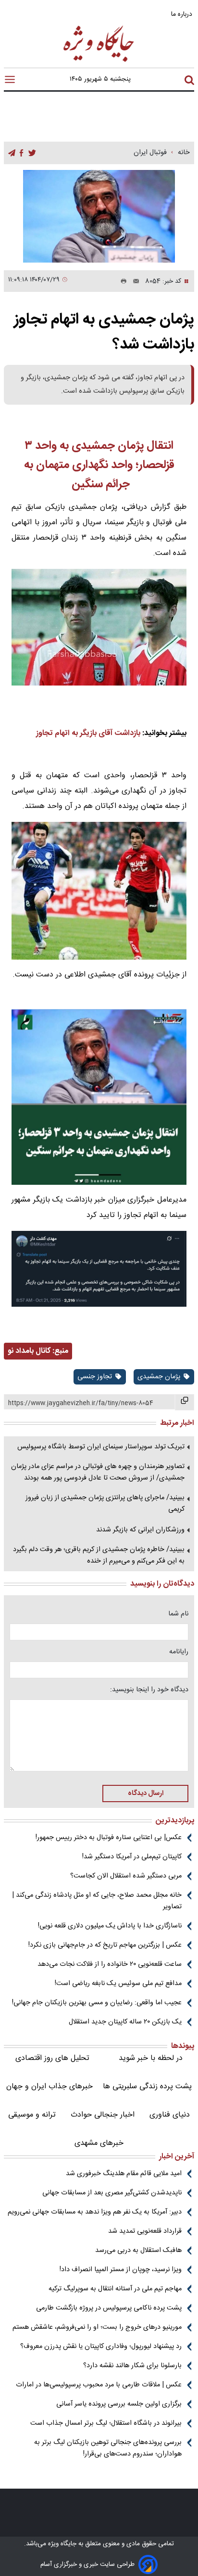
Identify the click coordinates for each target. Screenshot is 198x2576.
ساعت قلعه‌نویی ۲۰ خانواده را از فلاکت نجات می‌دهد (110, 1964)
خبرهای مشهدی (99, 2143)
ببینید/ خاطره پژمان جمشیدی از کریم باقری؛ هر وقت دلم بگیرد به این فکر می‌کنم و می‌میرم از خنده (99, 1555)
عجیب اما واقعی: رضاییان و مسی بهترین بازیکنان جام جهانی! (97, 2003)
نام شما (178, 1614)
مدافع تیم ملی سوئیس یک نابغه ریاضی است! (118, 1984)
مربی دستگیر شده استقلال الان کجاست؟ (126, 1876)
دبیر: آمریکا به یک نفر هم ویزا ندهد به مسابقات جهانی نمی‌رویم (95, 2212)
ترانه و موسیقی (32, 2115)
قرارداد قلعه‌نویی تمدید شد (145, 2231)
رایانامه (179, 1652)
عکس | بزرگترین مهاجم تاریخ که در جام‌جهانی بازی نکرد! (105, 1945)
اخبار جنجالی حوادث (103, 2115)
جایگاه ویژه (61, 2544)
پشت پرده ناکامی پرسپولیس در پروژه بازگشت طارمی (109, 2308)
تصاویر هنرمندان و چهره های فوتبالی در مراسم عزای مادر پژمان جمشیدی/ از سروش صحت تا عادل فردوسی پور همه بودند (98, 1472)
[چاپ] (122, 281)
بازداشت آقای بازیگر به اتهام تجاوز (88, 733)
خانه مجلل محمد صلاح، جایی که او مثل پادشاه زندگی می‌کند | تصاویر (97, 1901)
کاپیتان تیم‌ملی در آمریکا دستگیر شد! (132, 1857)
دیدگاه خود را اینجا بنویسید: (149, 1690)
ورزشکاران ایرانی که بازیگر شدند (140, 1530)
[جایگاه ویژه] (99, 61)
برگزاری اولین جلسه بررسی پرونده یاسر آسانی (119, 2404)
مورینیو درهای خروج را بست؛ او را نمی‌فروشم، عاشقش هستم (97, 2327)
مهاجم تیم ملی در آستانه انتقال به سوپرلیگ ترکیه (115, 2289)
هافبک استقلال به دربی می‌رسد (138, 2251)
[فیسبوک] (21, 153)
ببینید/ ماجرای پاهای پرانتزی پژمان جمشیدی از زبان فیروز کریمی (105, 1504)
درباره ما (183, 14)
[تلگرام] (12, 153)
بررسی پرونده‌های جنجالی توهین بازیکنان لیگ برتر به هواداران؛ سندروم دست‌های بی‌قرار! (108, 2448)
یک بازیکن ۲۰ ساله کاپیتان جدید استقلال (125, 2022)
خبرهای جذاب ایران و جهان (49, 2087)
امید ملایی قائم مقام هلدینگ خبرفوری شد (124, 2174)
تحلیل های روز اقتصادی (52, 2058)
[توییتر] (32, 153)
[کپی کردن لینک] (185, 1402)
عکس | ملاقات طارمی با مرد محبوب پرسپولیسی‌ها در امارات (99, 2385)
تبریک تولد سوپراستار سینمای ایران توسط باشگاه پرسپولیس (101, 1447)
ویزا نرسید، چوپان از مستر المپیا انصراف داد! (121, 2270)
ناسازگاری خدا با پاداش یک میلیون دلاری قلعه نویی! (110, 1926)
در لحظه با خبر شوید (151, 2058)
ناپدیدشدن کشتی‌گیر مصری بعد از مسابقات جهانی (112, 2193)
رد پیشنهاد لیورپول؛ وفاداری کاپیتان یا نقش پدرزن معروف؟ (101, 2347)
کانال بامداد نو (29, 1351)
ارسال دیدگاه (146, 1794)
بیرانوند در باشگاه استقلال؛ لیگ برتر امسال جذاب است (106, 2423)
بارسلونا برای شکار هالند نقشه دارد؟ (132, 2366)
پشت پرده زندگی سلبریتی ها (147, 2087)
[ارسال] (133, 281)
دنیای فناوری (170, 2115)
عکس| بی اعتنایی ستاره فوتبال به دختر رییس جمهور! (109, 1838)
